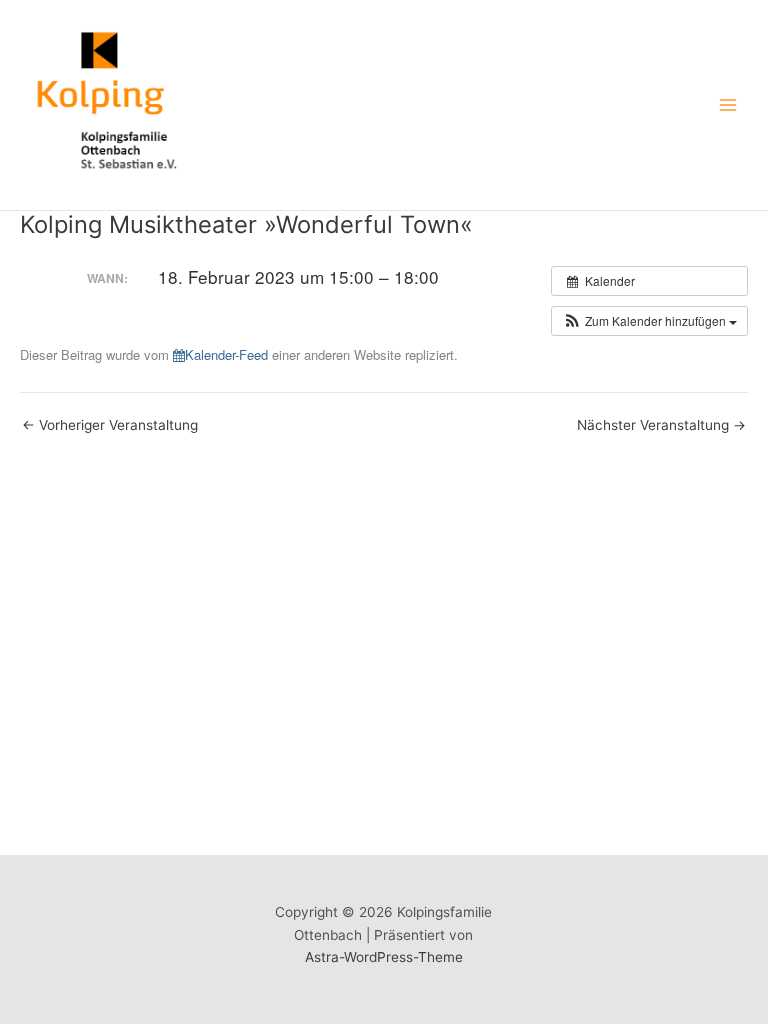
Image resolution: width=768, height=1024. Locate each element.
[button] (649, 321)
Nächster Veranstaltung (661, 426)
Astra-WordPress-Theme (384, 957)
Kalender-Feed (226, 354)
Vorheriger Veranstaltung (110, 426)
